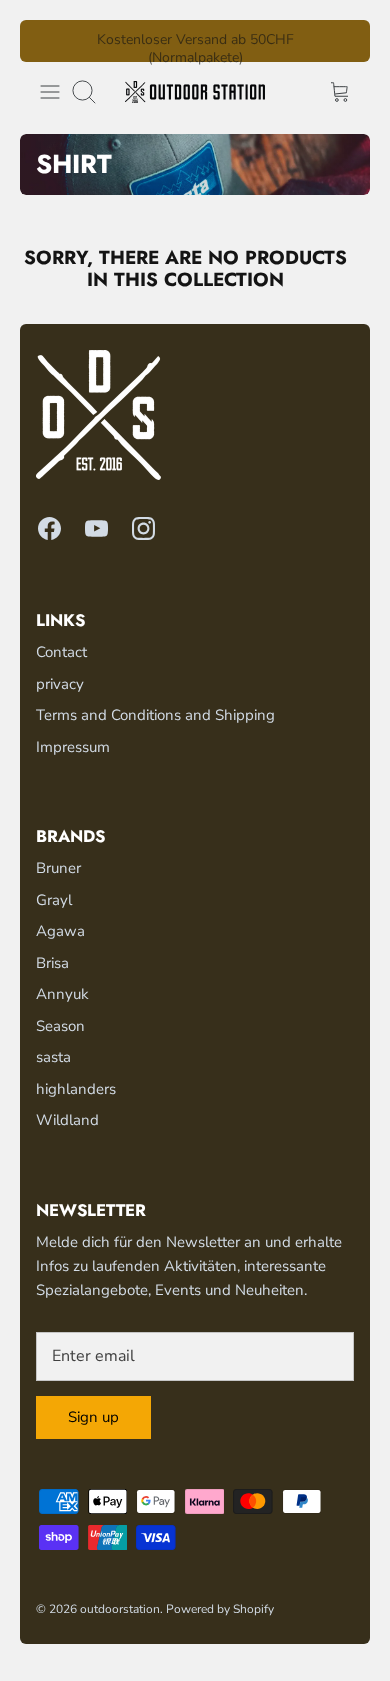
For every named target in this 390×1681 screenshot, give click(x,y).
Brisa (52, 963)
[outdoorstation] (195, 92)
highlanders (76, 1089)
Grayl (54, 900)
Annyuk (62, 994)
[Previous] (47, 41)
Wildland (67, 1120)
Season (60, 1026)
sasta (53, 1057)
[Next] (343, 41)
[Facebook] (49, 528)
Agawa (60, 931)
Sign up (93, 1417)
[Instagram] (143, 528)
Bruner (58, 868)
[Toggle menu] (50, 92)
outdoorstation (120, 1609)
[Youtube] (96, 528)
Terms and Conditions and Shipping (155, 715)
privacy (60, 684)
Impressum (73, 747)
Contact (61, 652)
